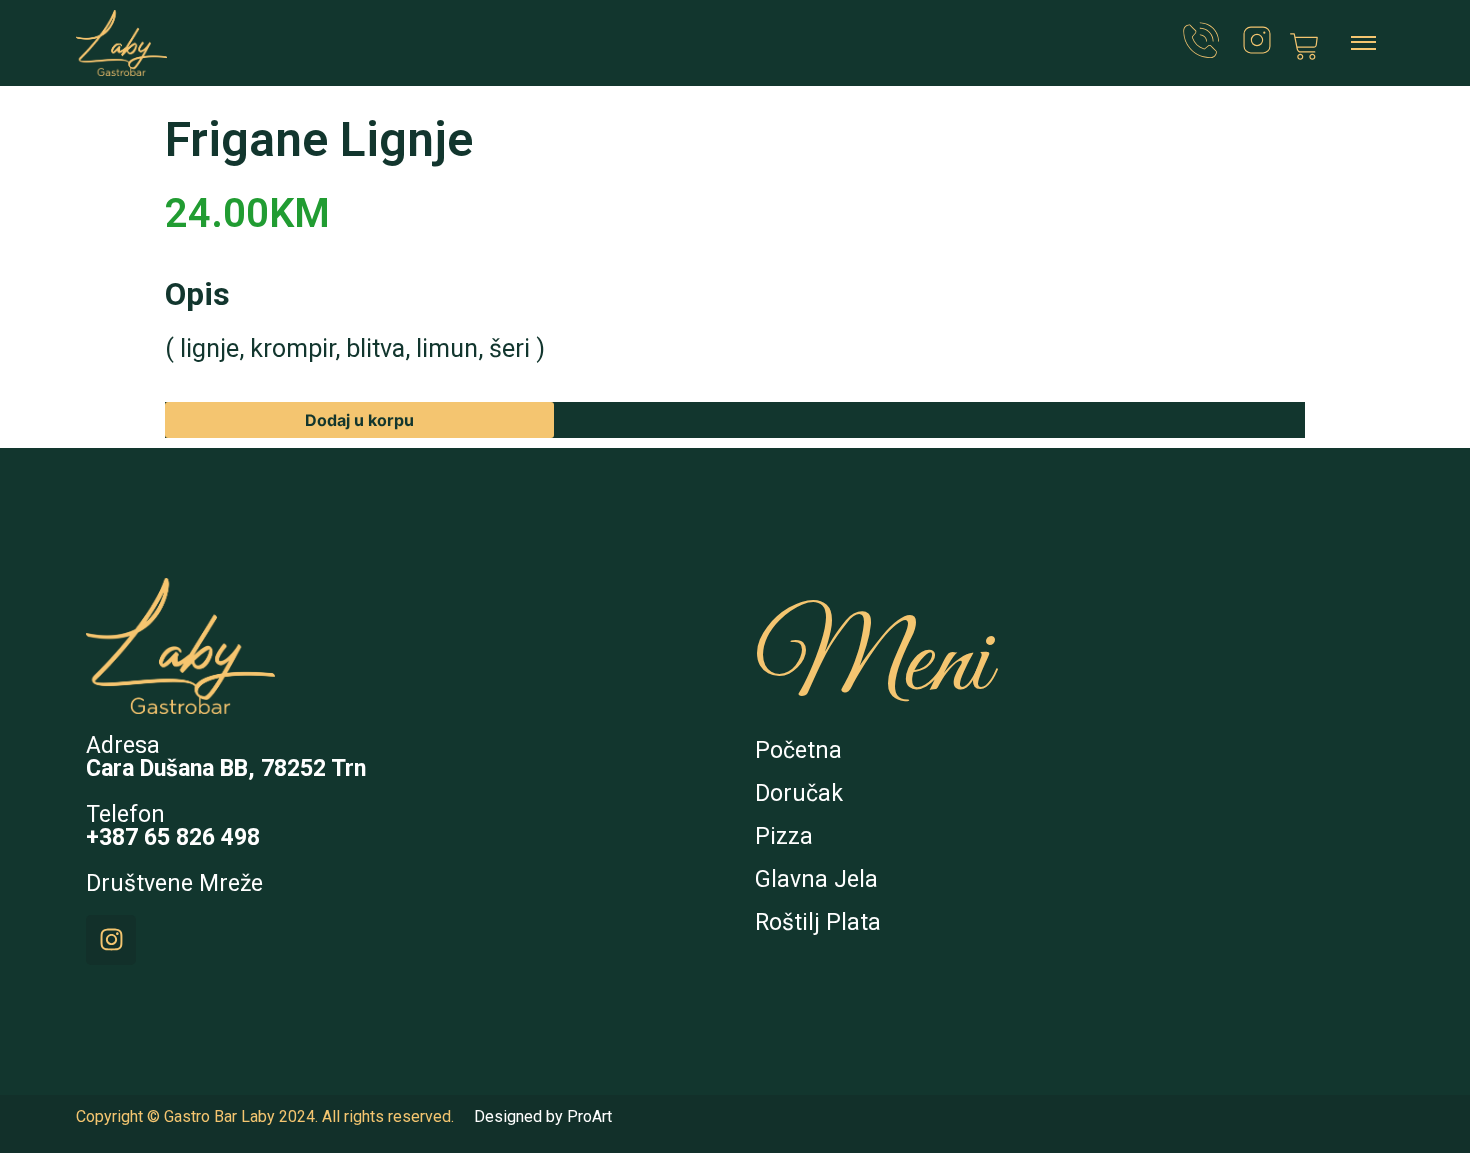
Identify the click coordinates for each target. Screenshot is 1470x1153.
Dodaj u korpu (359, 420)
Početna (798, 750)
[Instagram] (111, 940)
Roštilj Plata (818, 922)
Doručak (799, 793)
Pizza (784, 836)
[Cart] (1304, 46)
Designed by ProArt (543, 1116)
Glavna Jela (816, 879)
